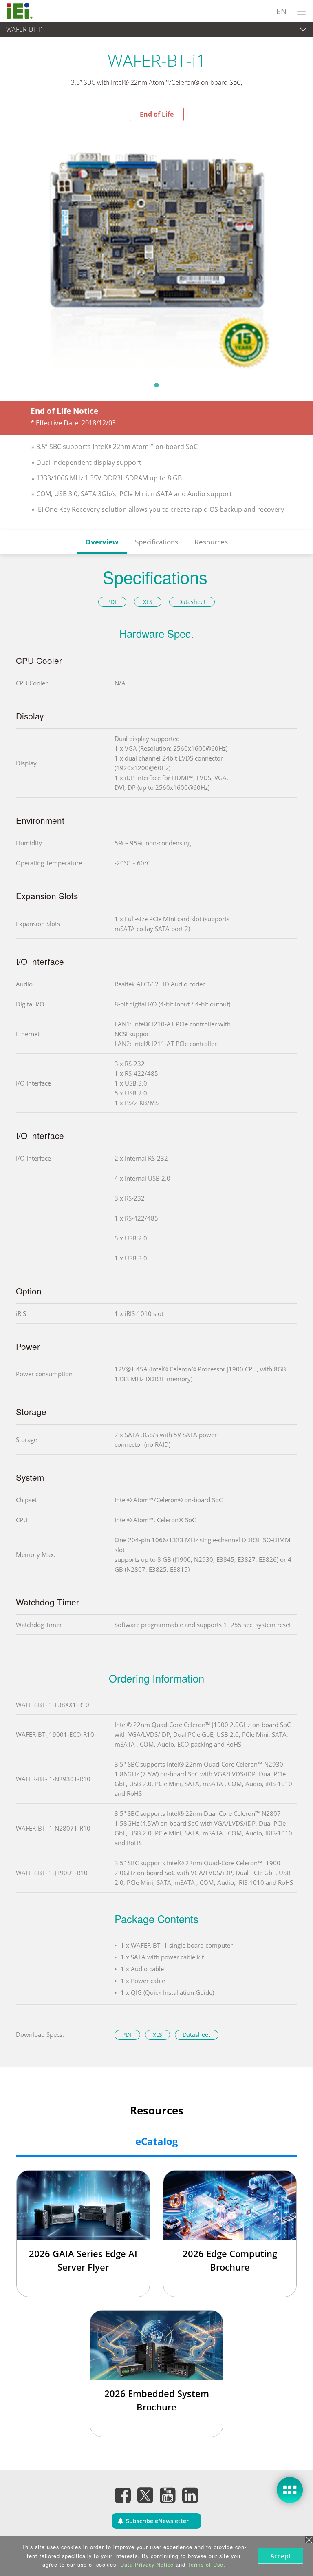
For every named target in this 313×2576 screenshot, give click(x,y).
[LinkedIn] (190, 2495)
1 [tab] (156, 385)
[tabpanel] (156, 249)
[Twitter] (145, 2493)
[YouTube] (168, 2495)
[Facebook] (123, 2495)
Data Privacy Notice (147, 2564)
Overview (102, 542)
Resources (211, 542)
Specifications (156, 542)
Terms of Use (205, 2564)
